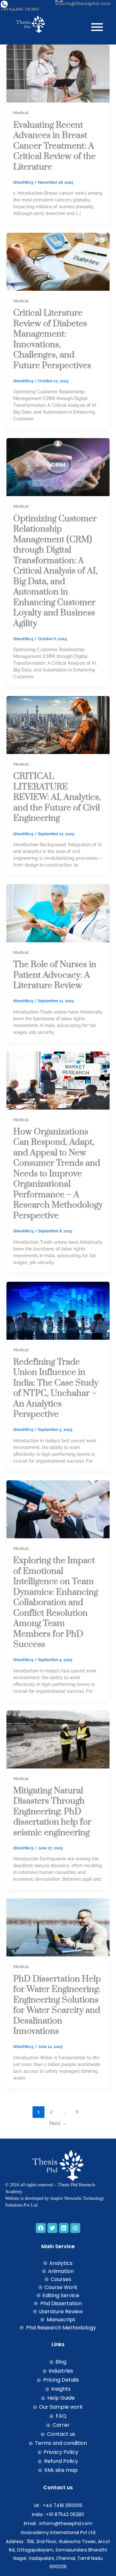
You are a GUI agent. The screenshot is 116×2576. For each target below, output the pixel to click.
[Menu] (97, 27)
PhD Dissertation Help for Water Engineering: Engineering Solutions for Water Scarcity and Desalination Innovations (57, 2005)
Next (58, 2123)
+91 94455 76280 (20, 10)
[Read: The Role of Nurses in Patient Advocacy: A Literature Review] (58, 913)
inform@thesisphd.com (83, 4)
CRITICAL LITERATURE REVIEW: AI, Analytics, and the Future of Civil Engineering (57, 797)
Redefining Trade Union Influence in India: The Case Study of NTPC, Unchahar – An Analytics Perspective (56, 1388)
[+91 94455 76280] (4, 4)
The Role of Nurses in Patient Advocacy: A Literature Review (55, 975)
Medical (21, 113)
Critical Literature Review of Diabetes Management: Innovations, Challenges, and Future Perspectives (52, 339)
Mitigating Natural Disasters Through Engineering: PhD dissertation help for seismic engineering (52, 1812)
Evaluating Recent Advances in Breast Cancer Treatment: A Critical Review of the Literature (54, 146)
